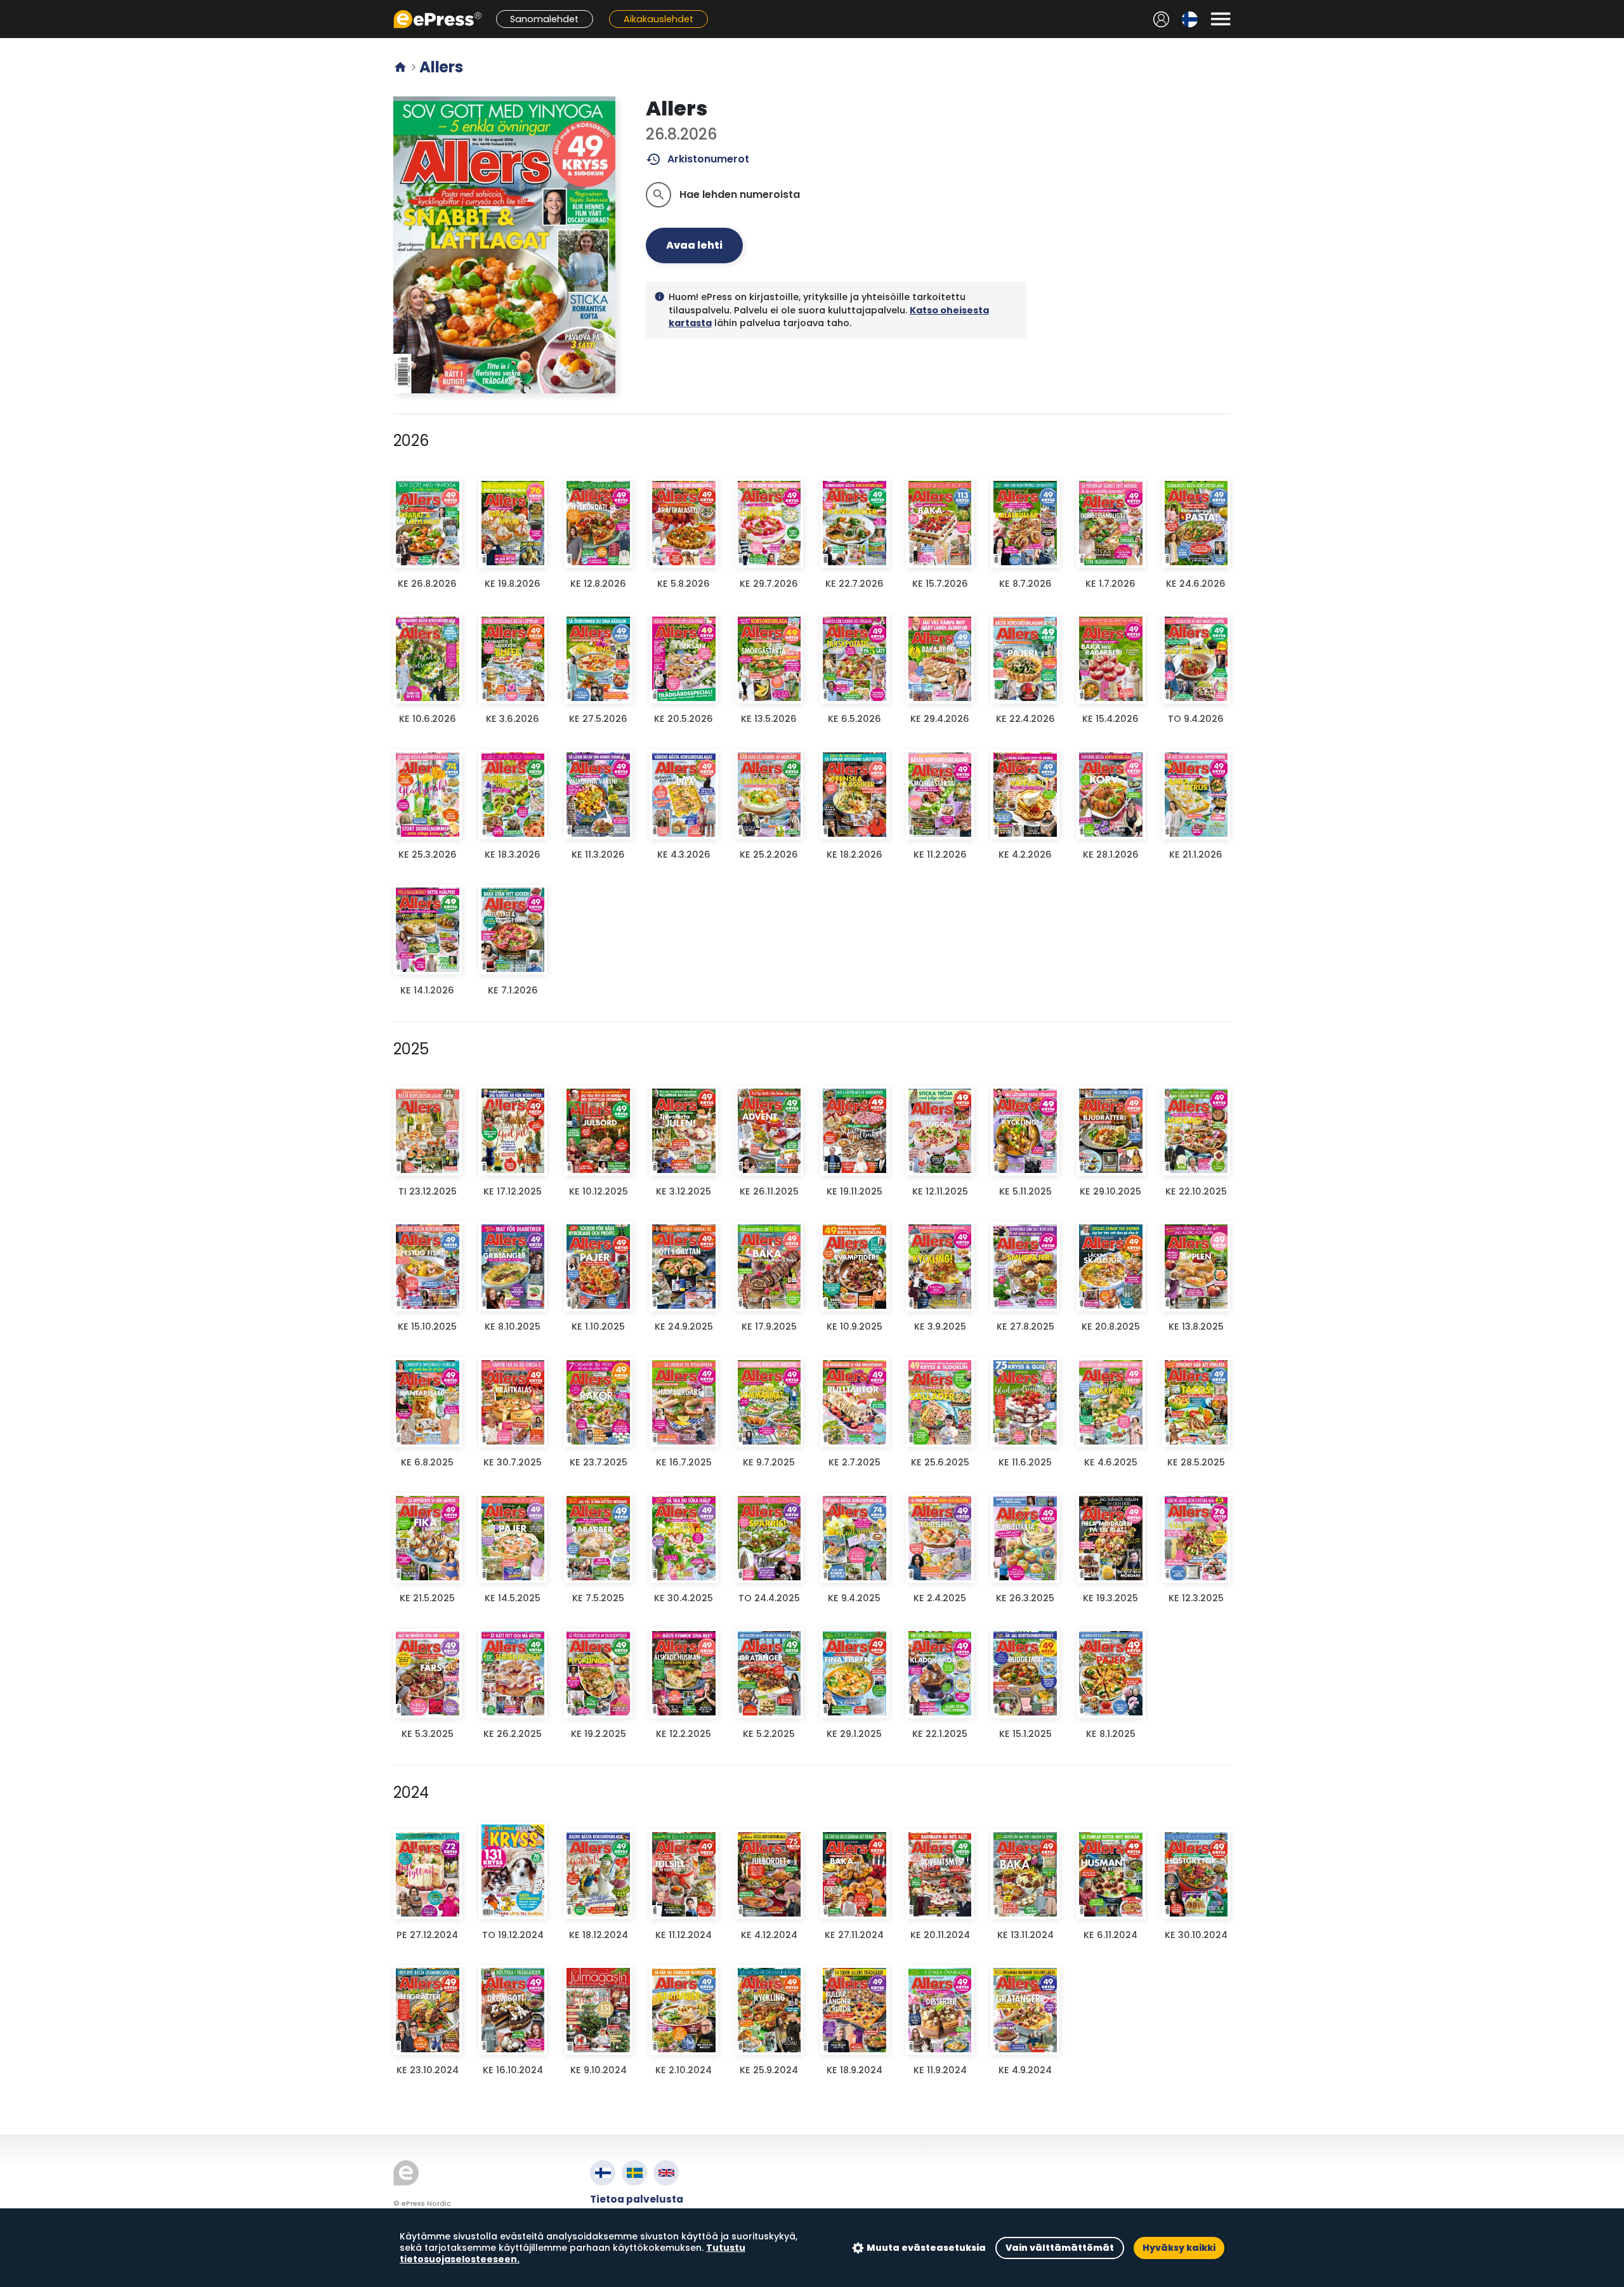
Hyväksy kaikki (1179, 2248)
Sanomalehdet (544, 19)
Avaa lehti (694, 245)
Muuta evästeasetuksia (926, 2248)
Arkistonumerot (697, 159)
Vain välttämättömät (1060, 2248)
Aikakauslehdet (658, 19)
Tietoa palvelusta (637, 2199)
